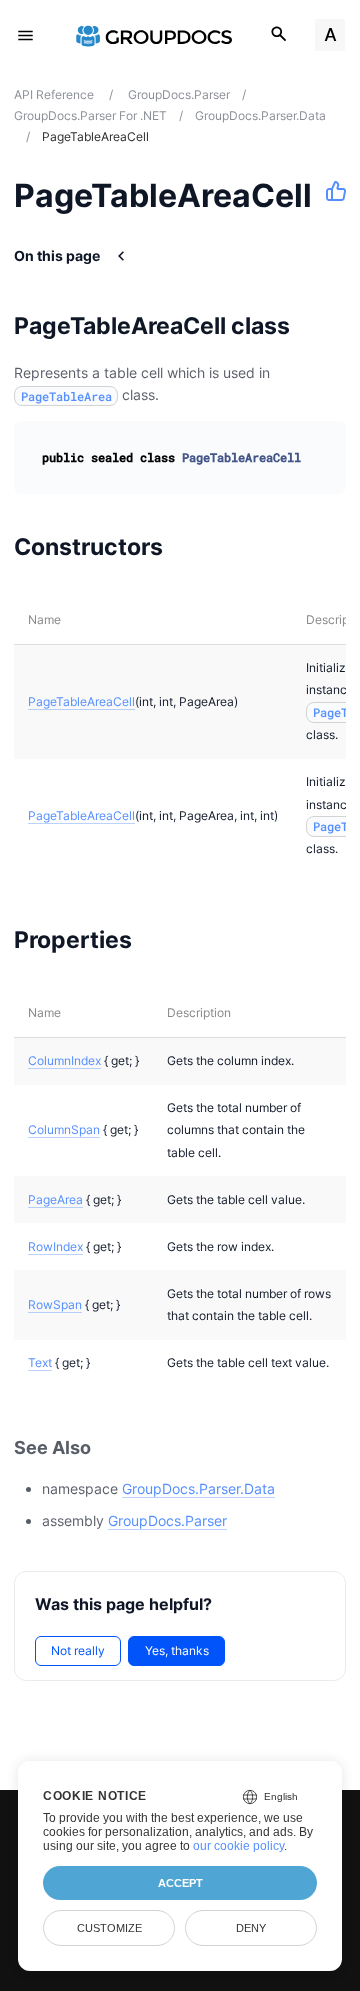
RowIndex (55, 1246)
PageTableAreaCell (81, 701)
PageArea (55, 1199)
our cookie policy (238, 1846)
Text (40, 1362)
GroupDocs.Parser (167, 1520)
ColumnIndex (64, 1060)
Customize (109, 1928)
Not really (78, 1650)
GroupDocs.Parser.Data (198, 1488)
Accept (180, 1883)
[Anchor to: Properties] (157, 940)
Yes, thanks (177, 1650)
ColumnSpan (64, 1129)
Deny (251, 1928)
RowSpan (55, 1304)
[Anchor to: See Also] (113, 1448)
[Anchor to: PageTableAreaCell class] (315, 326)
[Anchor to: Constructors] (188, 547)
